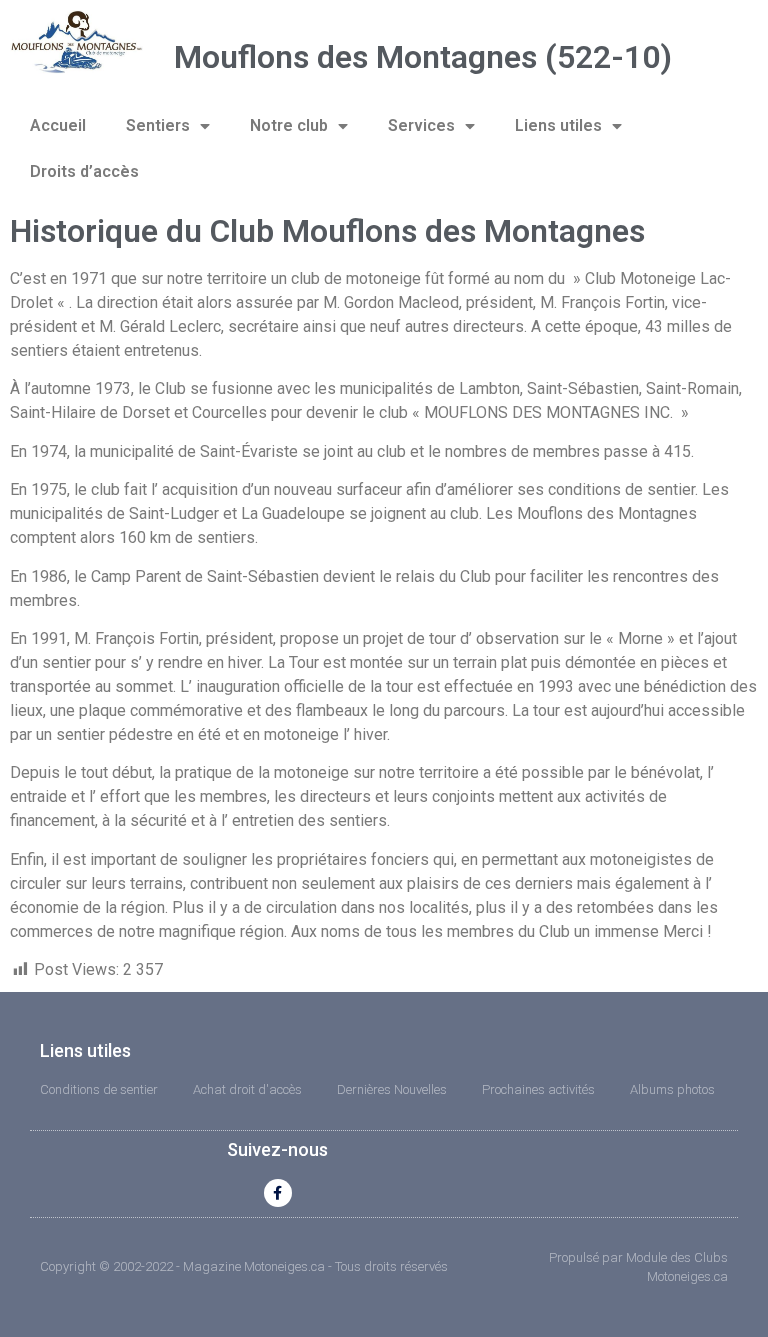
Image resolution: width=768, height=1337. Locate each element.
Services (421, 125)
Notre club (289, 125)
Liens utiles (558, 125)
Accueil (58, 125)
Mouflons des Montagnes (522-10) (423, 57)
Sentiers (158, 125)
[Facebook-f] (278, 1193)
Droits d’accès (84, 171)
